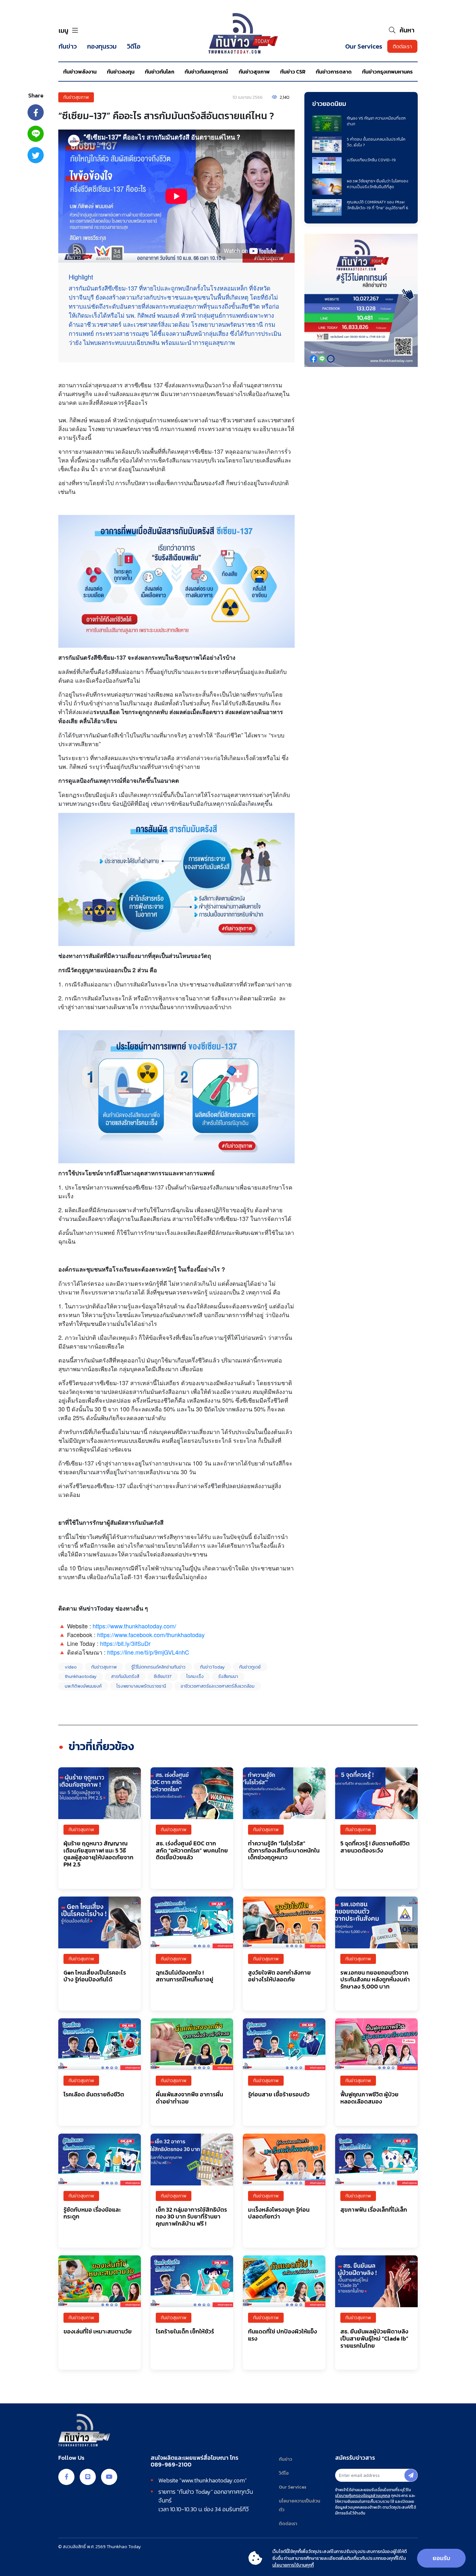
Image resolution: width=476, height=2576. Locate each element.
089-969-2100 (171, 2465)
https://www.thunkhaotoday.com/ (134, 1626)
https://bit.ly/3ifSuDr (125, 1643)
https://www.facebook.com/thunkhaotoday (151, 1635)
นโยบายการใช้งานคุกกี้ (293, 2565)
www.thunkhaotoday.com (213, 2480)
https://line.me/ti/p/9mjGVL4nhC (148, 1652)
